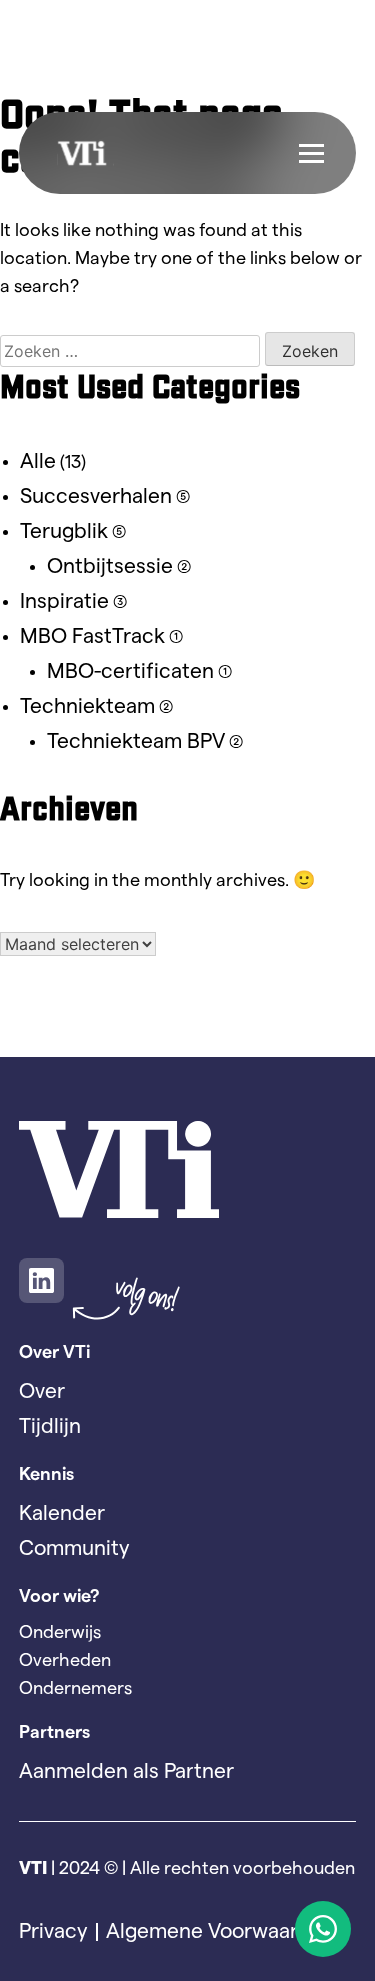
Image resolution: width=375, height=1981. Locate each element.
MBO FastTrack (92, 636)
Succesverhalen (96, 496)
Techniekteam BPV (136, 741)
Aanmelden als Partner (126, 1771)
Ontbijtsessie (110, 566)
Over (42, 1391)
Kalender (62, 1513)
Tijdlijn (50, 1426)
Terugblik (64, 531)
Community (74, 1548)
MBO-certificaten (130, 671)
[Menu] (311, 153)
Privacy (53, 1931)
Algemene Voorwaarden (220, 1931)
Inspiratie (64, 601)
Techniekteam (87, 706)
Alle (38, 461)
